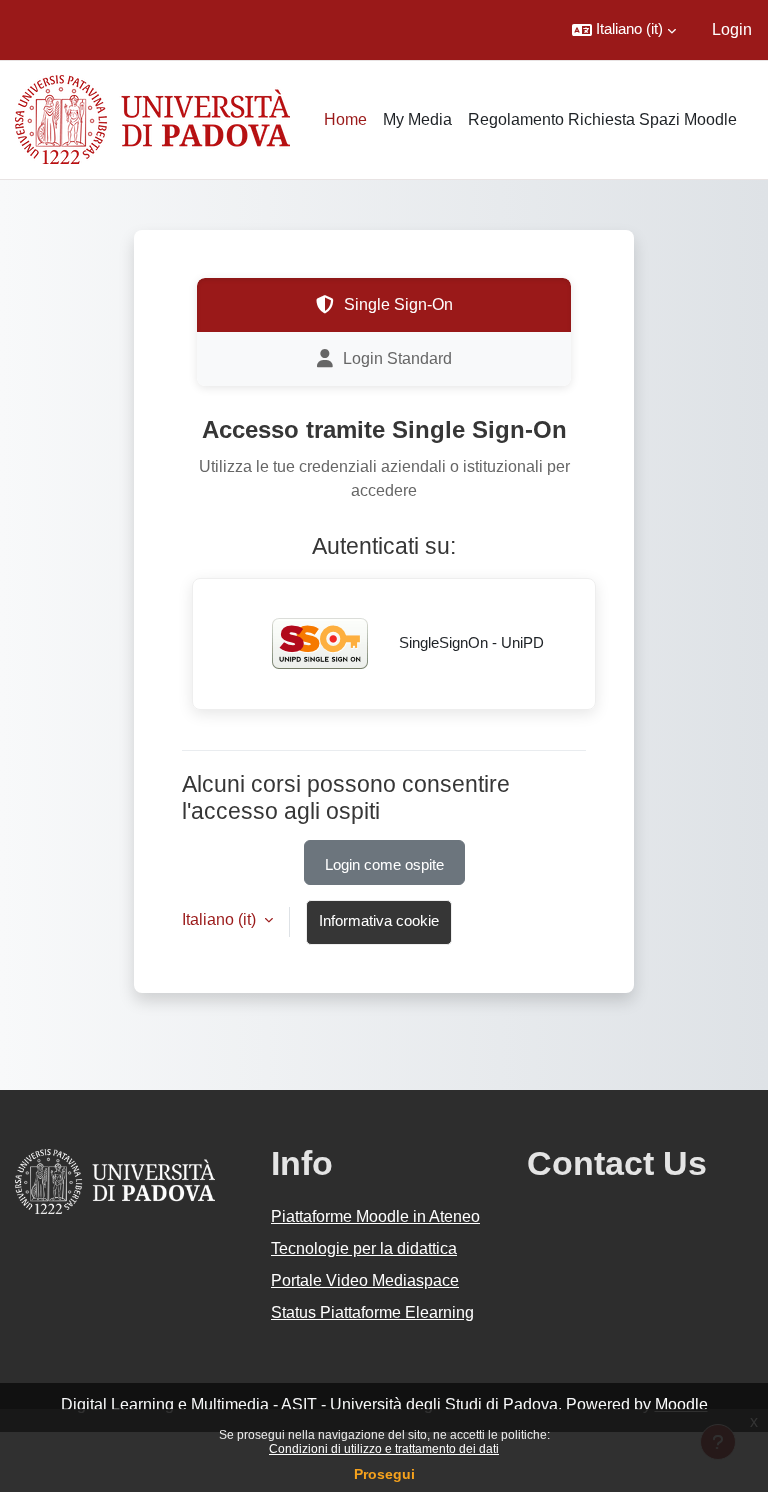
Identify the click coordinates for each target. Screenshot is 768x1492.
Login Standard (397, 358)
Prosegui (384, 1474)
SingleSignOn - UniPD (469, 643)
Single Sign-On (398, 304)
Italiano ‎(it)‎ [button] (221, 919)
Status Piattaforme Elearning (372, 1312)
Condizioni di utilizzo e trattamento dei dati (384, 1449)
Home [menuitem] (345, 119)
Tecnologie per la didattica (364, 1248)
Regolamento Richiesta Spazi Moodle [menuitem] (602, 119)
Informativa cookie (379, 921)
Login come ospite (384, 865)
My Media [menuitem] (417, 119)
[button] (624, 30)
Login (732, 29)
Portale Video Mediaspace (365, 1280)
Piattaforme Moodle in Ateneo (375, 1216)
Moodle (681, 1404)
